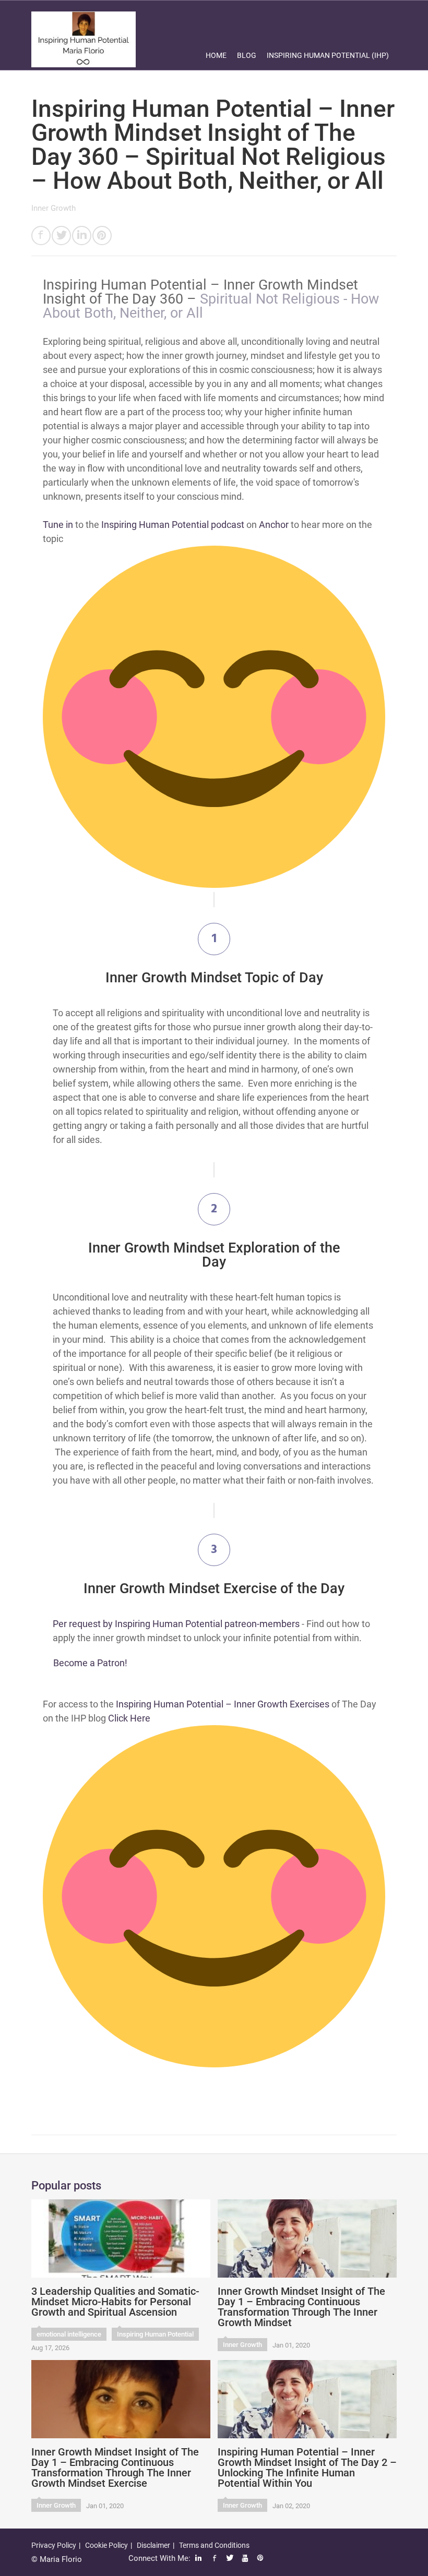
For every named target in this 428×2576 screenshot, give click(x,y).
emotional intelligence (69, 2334)
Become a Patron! (90, 1663)
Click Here (129, 1718)
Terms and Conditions (214, 2545)
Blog (247, 55)
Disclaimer (153, 2545)
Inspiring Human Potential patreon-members (207, 1624)
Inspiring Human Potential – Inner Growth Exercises (223, 1704)
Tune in (58, 525)
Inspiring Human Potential (155, 2334)
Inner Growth (53, 208)
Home (216, 55)
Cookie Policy (106, 2545)
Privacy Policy (54, 2545)
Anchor (274, 525)
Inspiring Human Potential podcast (173, 525)
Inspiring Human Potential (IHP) (328, 55)
